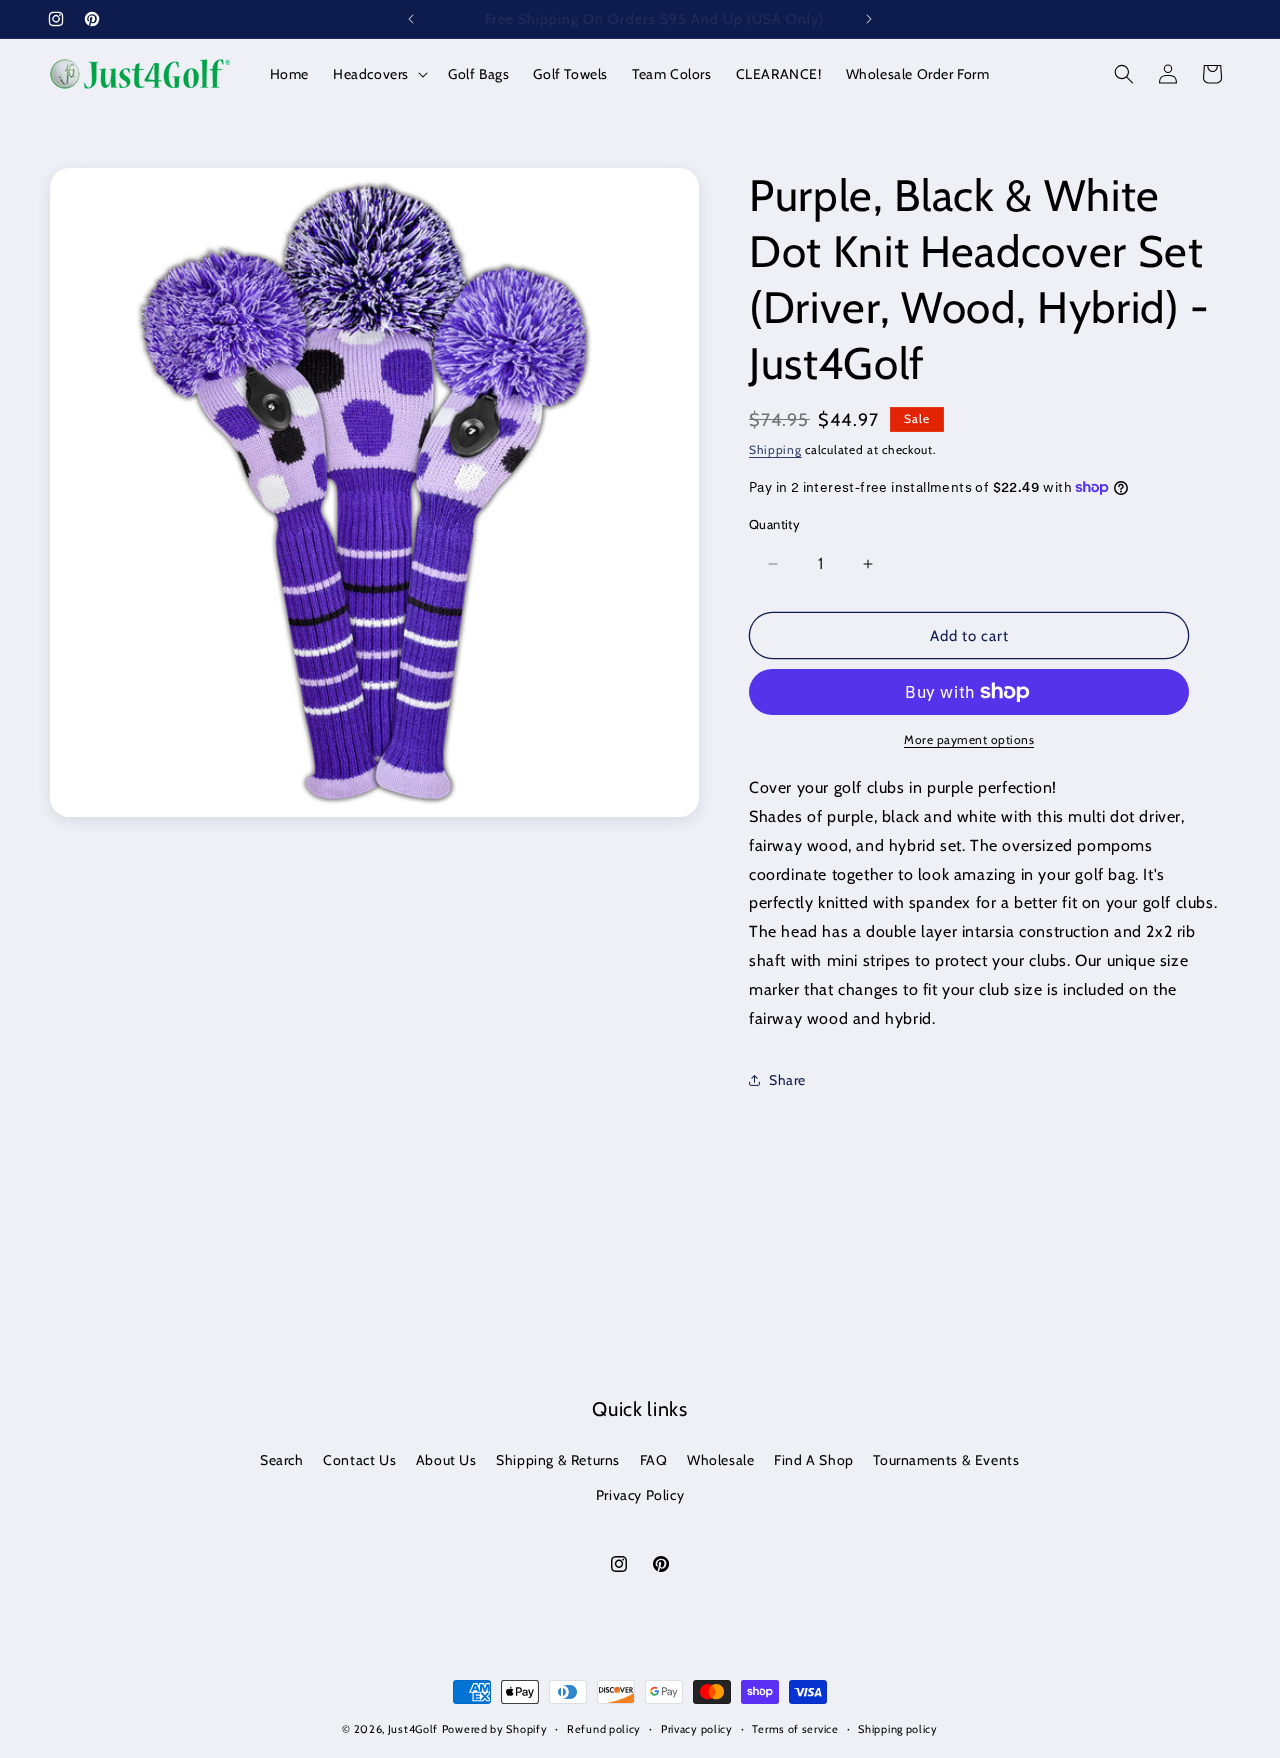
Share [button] (787, 1080)
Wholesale (720, 1460)
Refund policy (604, 1729)
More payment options (969, 739)
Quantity (774, 524)
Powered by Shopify (495, 1729)
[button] (378, 74)
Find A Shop (814, 1460)
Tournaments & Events (946, 1460)
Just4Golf (413, 1729)
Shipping (775, 449)
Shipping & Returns (558, 1460)
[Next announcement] (869, 19)
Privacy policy (697, 1729)
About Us (446, 1460)
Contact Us (359, 1460)
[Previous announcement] (411, 19)
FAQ (654, 1460)
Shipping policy (898, 1729)
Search (282, 1460)
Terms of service (795, 1729)
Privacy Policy (640, 1495)
